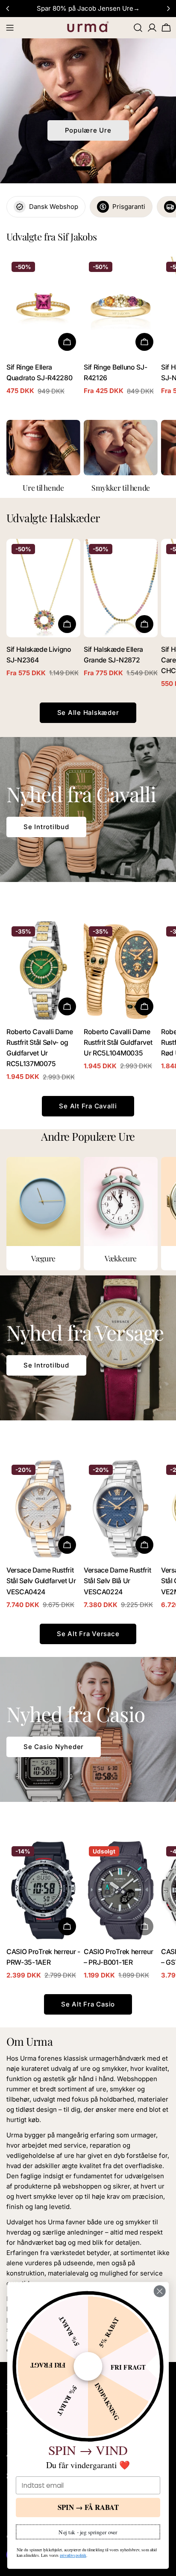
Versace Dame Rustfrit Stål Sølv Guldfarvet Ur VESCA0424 (41, 1581)
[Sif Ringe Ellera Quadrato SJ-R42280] (43, 306)
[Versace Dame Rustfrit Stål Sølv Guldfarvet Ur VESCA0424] (43, 1509)
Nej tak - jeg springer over (88, 2532)
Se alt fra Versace (88, 1634)
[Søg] (138, 28)
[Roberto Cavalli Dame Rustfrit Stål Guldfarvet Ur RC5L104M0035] (121, 970)
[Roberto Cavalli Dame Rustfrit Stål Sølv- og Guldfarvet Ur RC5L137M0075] (43, 970)
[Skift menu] (10, 28)
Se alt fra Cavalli (88, 1106)
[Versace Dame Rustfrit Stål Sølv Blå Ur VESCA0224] (121, 1509)
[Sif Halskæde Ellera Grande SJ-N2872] (121, 588)
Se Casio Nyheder (54, 1747)
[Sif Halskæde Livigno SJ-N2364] (43, 588)
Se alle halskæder (88, 713)
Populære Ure (88, 130)
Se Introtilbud (46, 827)
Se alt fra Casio (88, 2004)
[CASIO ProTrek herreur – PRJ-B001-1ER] (121, 1890)
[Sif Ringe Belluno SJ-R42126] (121, 306)
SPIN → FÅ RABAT (88, 2507)
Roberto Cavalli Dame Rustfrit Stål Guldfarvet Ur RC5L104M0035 (118, 1043)
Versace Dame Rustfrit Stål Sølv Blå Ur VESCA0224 (117, 1581)
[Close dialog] (160, 2291)
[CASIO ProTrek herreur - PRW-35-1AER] (43, 1890)
